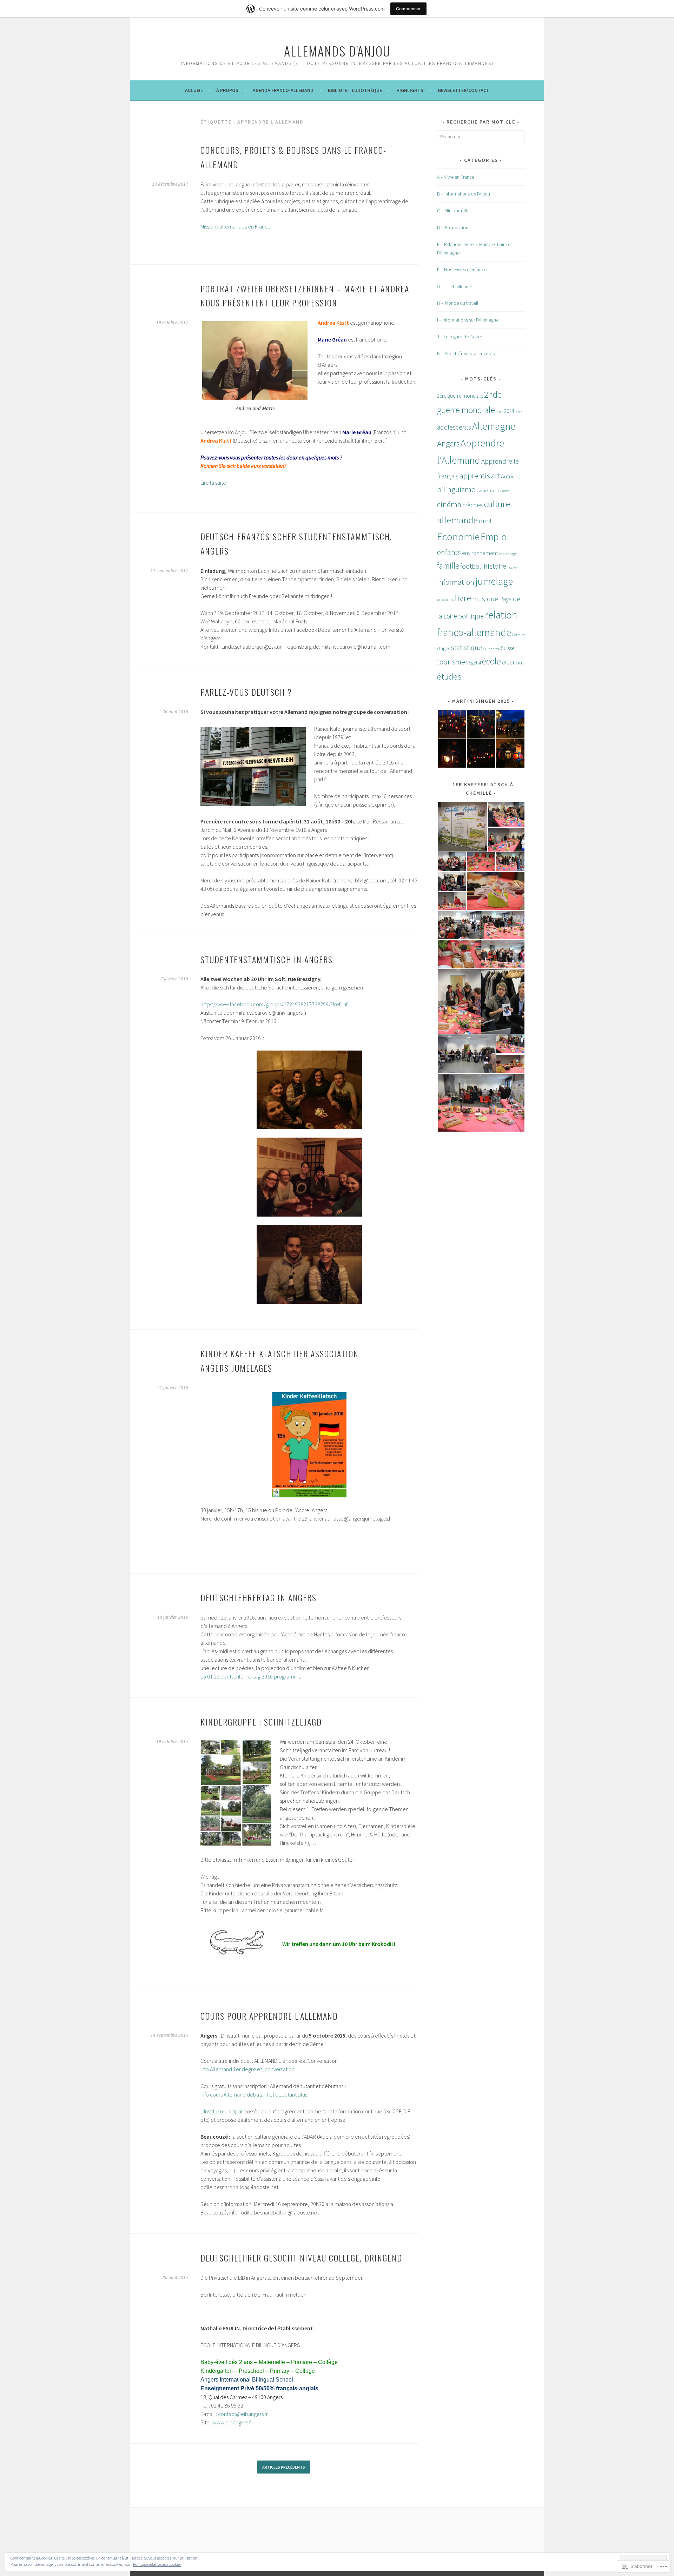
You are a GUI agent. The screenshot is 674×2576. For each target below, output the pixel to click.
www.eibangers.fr (233, 2422)
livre (463, 598)
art (495, 475)
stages (444, 648)
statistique (467, 647)
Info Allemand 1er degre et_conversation (247, 2069)
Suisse (508, 648)
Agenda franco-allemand (283, 90)
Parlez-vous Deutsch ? (246, 692)
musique (485, 599)
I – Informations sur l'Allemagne (468, 320)
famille (448, 566)
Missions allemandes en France (236, 226)
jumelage (494, 581)
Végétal (474, 663)
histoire (495, 566)
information (456, 582)
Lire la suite (217, 483)
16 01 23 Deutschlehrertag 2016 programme (251, 1676)
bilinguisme (456, 489)
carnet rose (488, 491)
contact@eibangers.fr (243, 2414)
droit (485, 521)
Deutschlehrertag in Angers (259, 1597)
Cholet (505, 491)
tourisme (451, 662)
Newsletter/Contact (464, 90)
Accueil (194, 90)
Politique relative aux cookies (157, 2564)
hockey (513, 567)
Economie (458, 537)
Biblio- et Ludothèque (355, 90)
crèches (473, 505)
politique (471, 616)
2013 (500, 412)
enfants (449, 552)
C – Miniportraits (453, 211)
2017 (518, 412)
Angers (448, 443)
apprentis (475, 476)
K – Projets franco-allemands (466, 353)
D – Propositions (454, 227)
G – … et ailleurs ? (455, 286)
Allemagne (494, 426)
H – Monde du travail (458, 303)
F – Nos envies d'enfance (462, 270)
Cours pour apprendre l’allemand (269, 2016)
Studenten (491, 649)
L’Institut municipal (222, 2111)
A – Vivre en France (456, 177)
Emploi (495, 537)
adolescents (454, 427)
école (491, 661)
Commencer (408, 9)
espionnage (508, 554)
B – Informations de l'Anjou (464, 194)
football (471, 566)
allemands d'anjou (337, 51)
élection (512, 662)
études (449, 677)
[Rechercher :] (481, 137)
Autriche (511, 476)
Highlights (410, 90)
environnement (480, 553)
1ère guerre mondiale (460, 396)
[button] (255, 361)
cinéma (449, 504)
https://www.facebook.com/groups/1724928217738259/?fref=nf (274, 1004)
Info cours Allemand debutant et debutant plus (254, 2094)
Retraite (518, 635)
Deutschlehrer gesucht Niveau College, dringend (301, 2258)
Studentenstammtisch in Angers (267, 959)
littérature (445, 600)
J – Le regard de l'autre (460, 337)
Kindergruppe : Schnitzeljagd (261, 1722)
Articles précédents (284, 2467)
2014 (509, 411)
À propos (227, 90)
